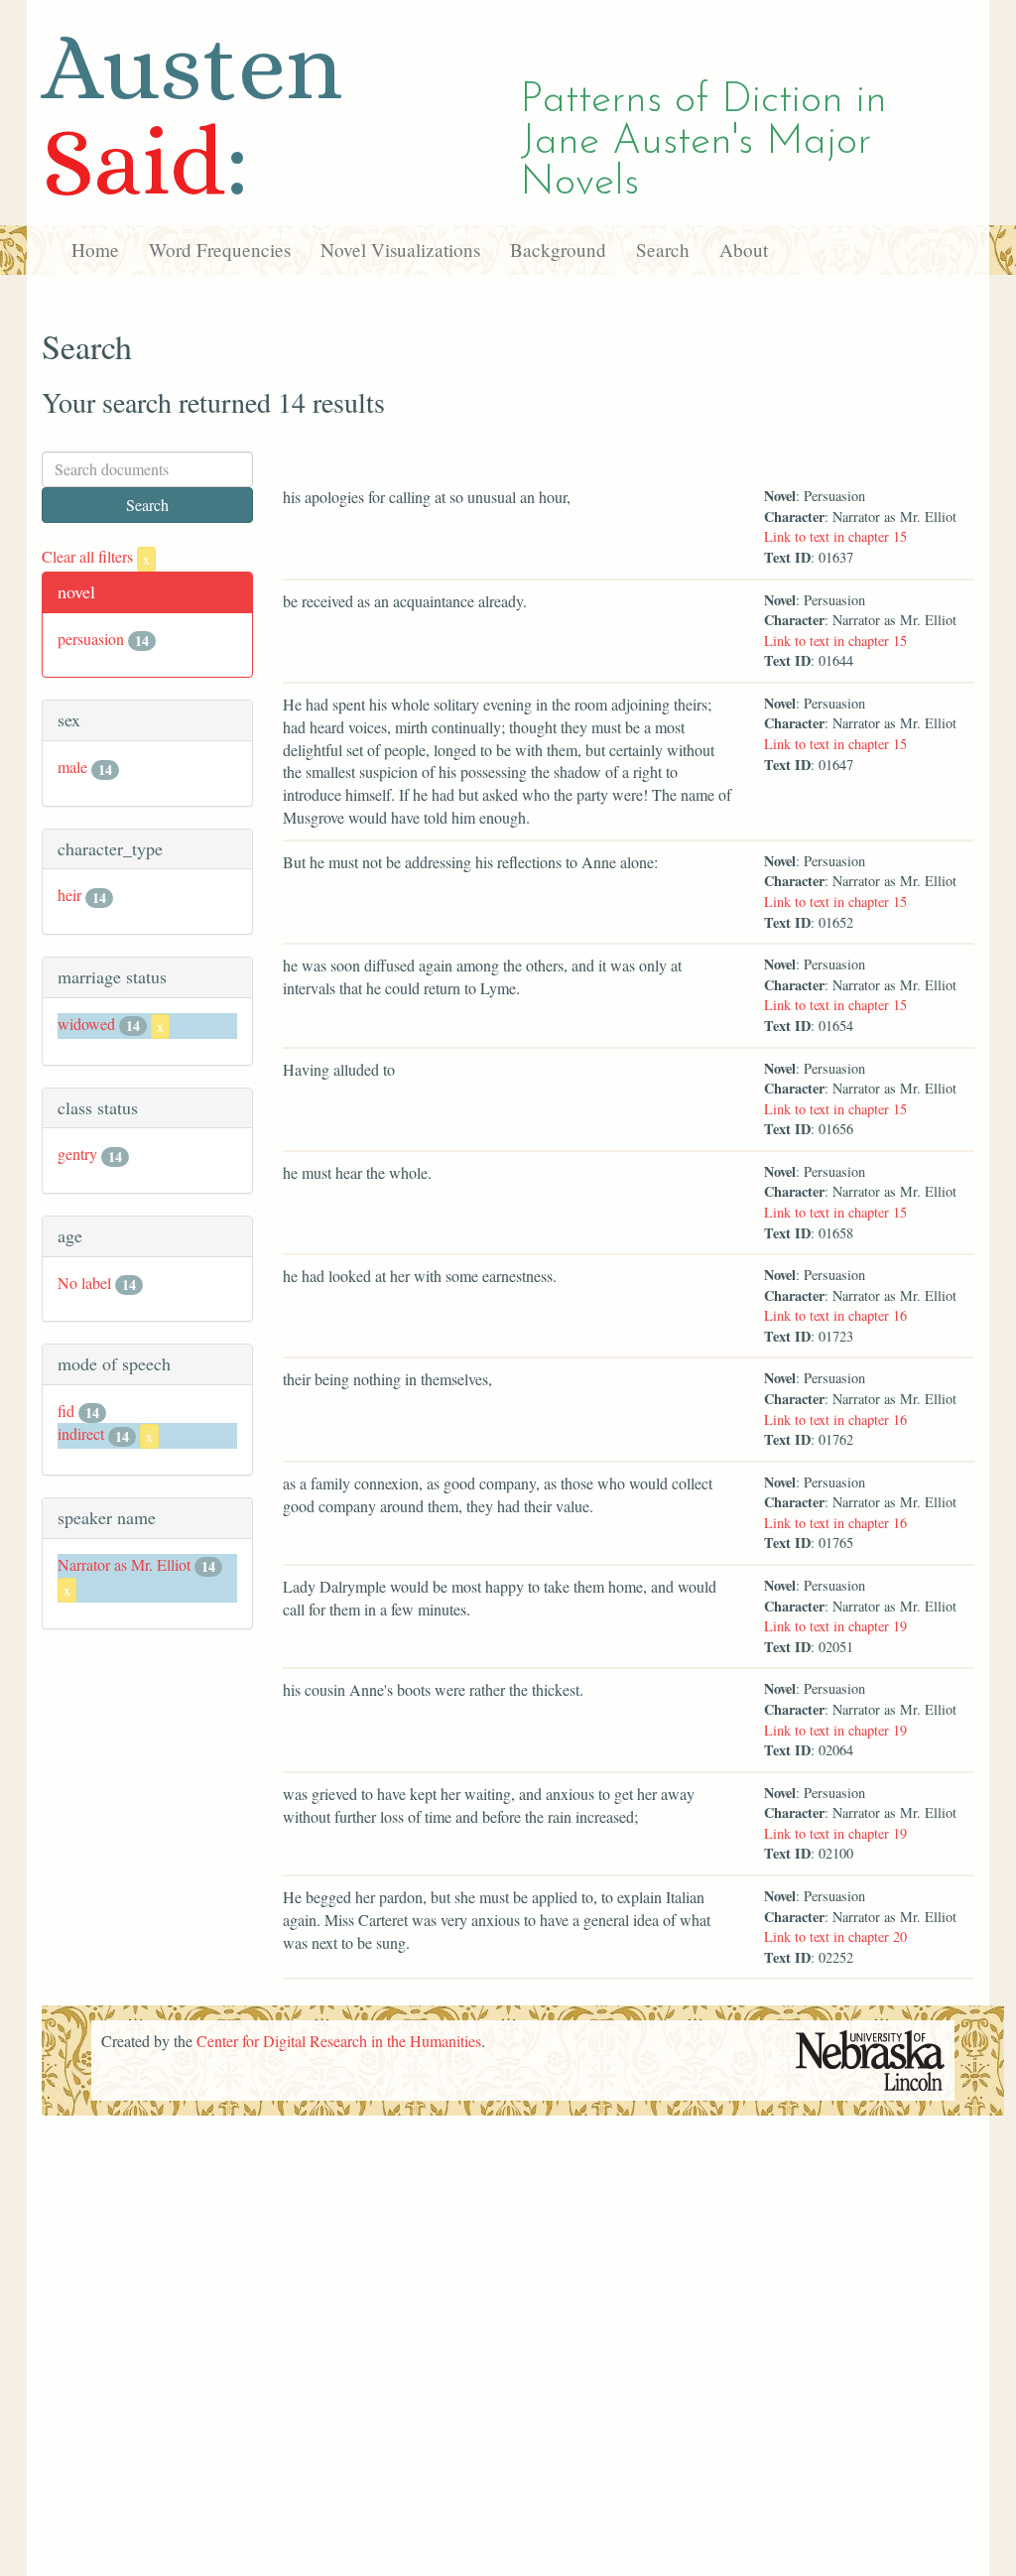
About (744, 250)
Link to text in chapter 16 (835, 1315)
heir (69, 895)
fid (66, 1411)
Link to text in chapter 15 (835, 536)
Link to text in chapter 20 (835, 1936)
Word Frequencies (220, 250)
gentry (77, 1154)
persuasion (91, 639)
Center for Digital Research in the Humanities (339, 2041)
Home (95, 250)
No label (84, 1283)
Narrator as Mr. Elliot (124, 1564)
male (72, 767)
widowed (86, 1024)
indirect (81, 1433)
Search (663, 250)
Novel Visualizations (400, 250)
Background (558, 250)
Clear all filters (96, 556)
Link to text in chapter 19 (835, 1626)
